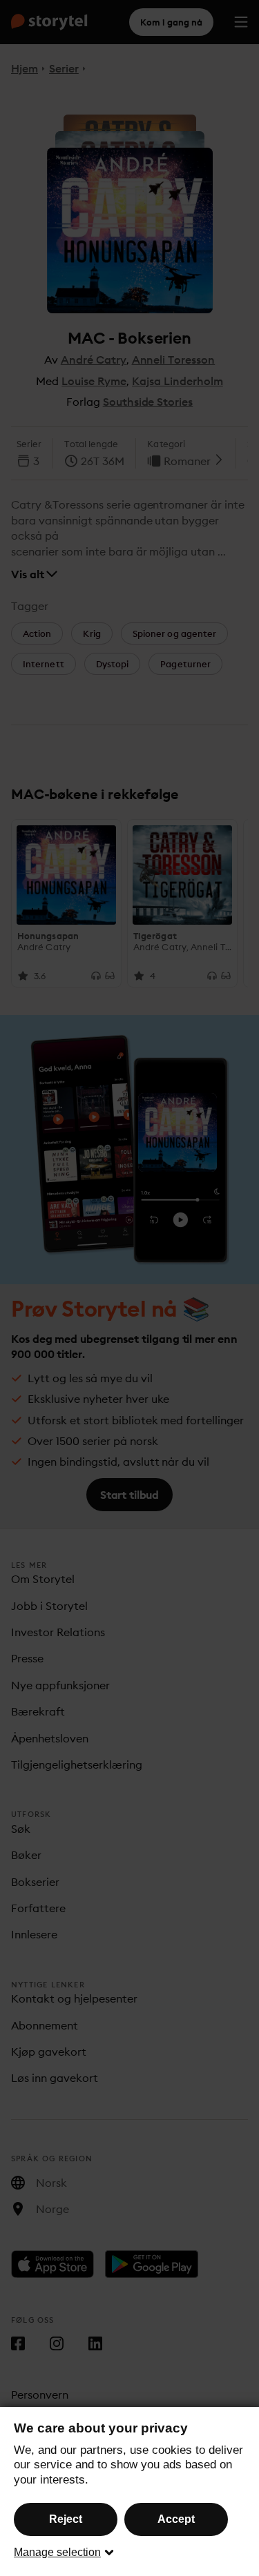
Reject (66, 2519)
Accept (176, 2519)
